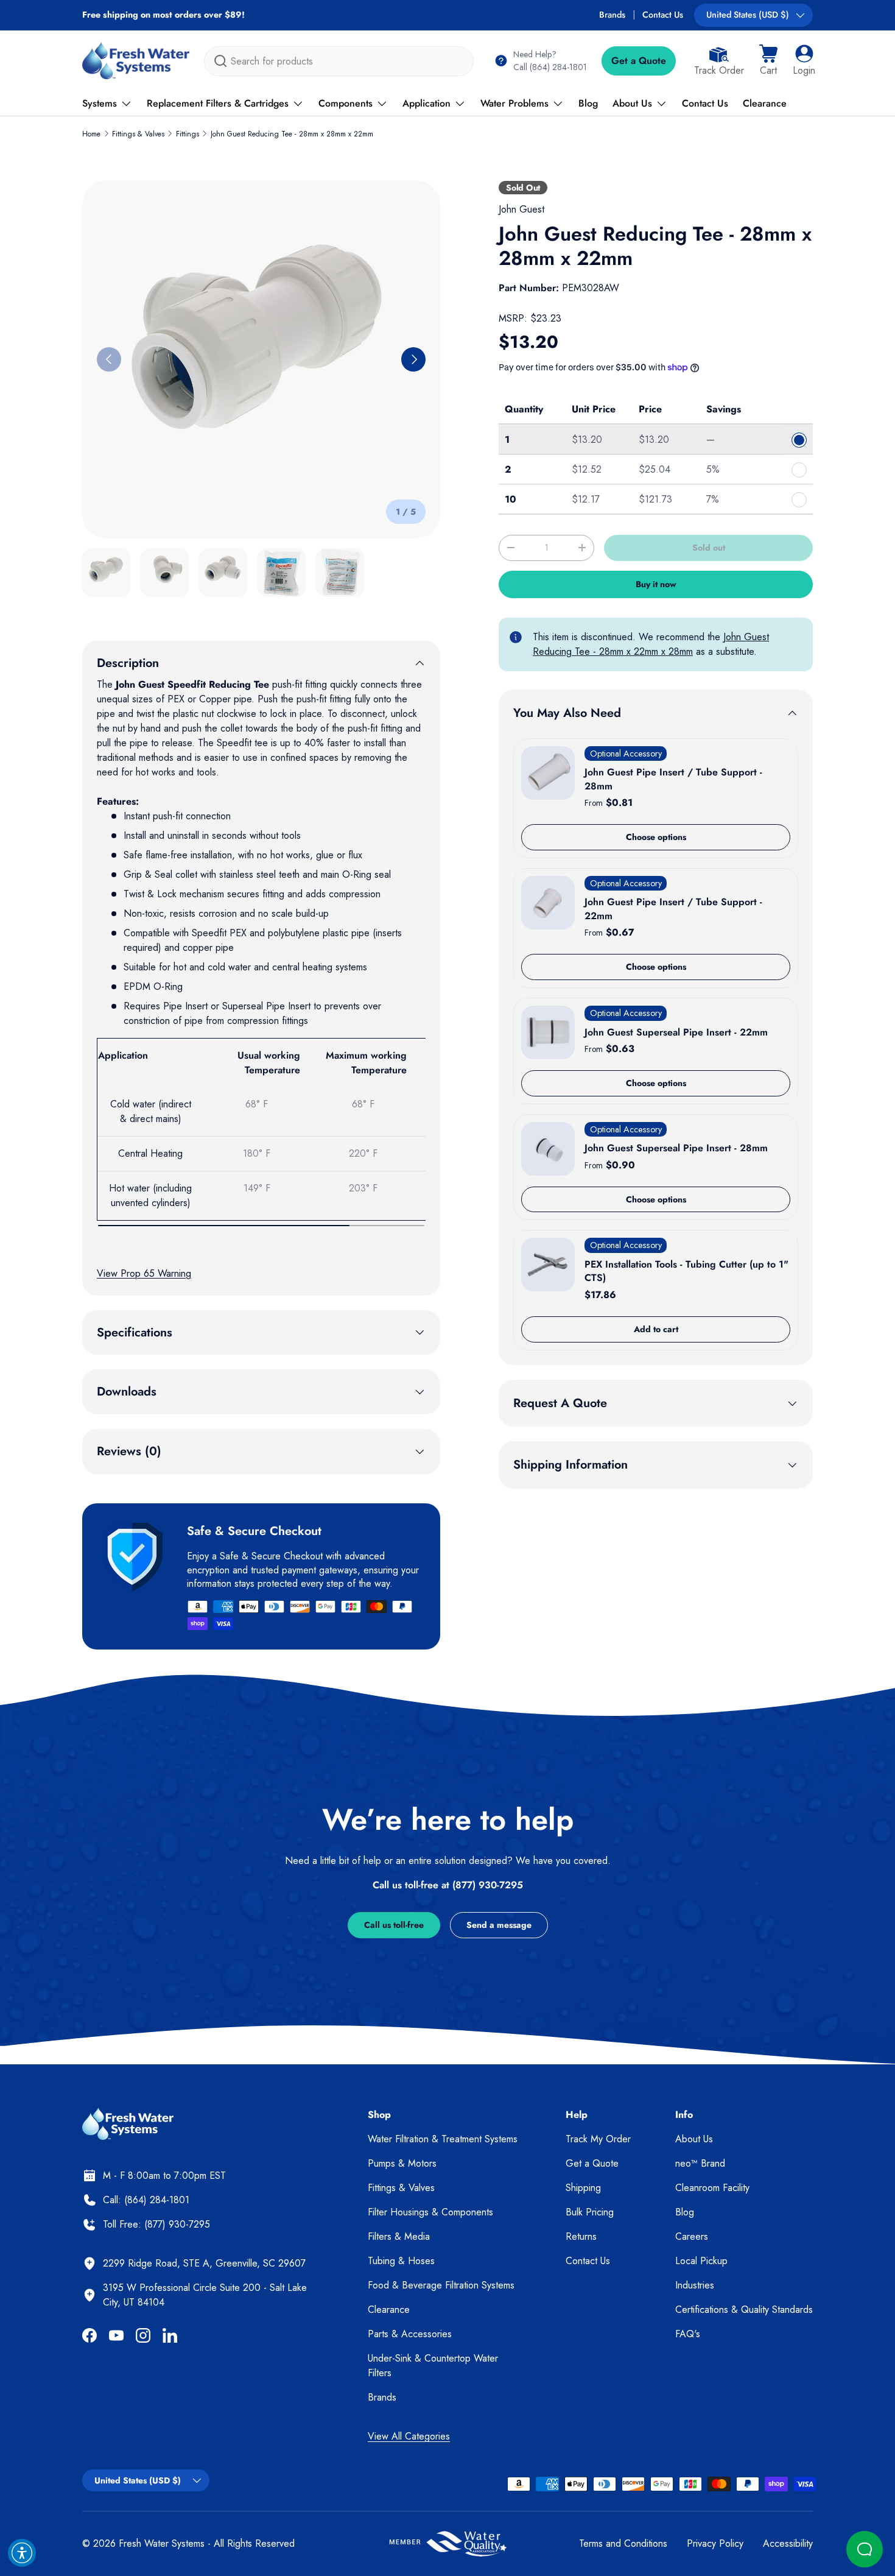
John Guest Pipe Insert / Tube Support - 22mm (673, 909)
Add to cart (656, 1329)
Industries (695, 2285)
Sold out (709, 548)
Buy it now (656, 584)
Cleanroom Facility (712, 2188)
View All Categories (409, 2436)
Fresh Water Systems (162, 2543)
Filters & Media (399, 2236)
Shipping (583, 2188)
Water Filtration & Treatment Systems (443, 2139)
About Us (632, 103)
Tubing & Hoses (401, 2261)
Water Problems (514, 103)
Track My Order (598, 2139)
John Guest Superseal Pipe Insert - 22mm (676, 1032)
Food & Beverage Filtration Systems (441, 2285)
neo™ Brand (700, 2163)
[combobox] (339, 61)
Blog (588, 103)
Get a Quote (639, 61)
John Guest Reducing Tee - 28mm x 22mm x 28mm (651, 644)
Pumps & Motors (402, 2163)
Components (346, 103)
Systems (100, 103)
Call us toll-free (394, 1925)
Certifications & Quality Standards (744, 2310)
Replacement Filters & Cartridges (218, 103)
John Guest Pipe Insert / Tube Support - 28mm (673, 779)
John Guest (521, 209)
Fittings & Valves (138, 134)
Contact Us (663, 15)
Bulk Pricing (590, 2212)
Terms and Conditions (623, 2543)
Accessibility (788, 2543)
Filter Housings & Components (430, 2212)
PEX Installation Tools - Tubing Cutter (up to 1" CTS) (686, 1271)
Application (426, 103)
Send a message (499, 1925)
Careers (692, 2236)
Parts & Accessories (410, 2334)
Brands (612, 15)
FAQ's (688, 2334)
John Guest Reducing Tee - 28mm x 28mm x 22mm (292, 134)
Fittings (188, 134)
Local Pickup (701, 2261)
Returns (581, 2236)
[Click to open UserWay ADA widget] (22, 2553)
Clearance (765, 103)
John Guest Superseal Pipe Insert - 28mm (676, 1148)
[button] (768, 61)
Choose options (656, 837)
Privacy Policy (715, 2543)
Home (91, 134)
